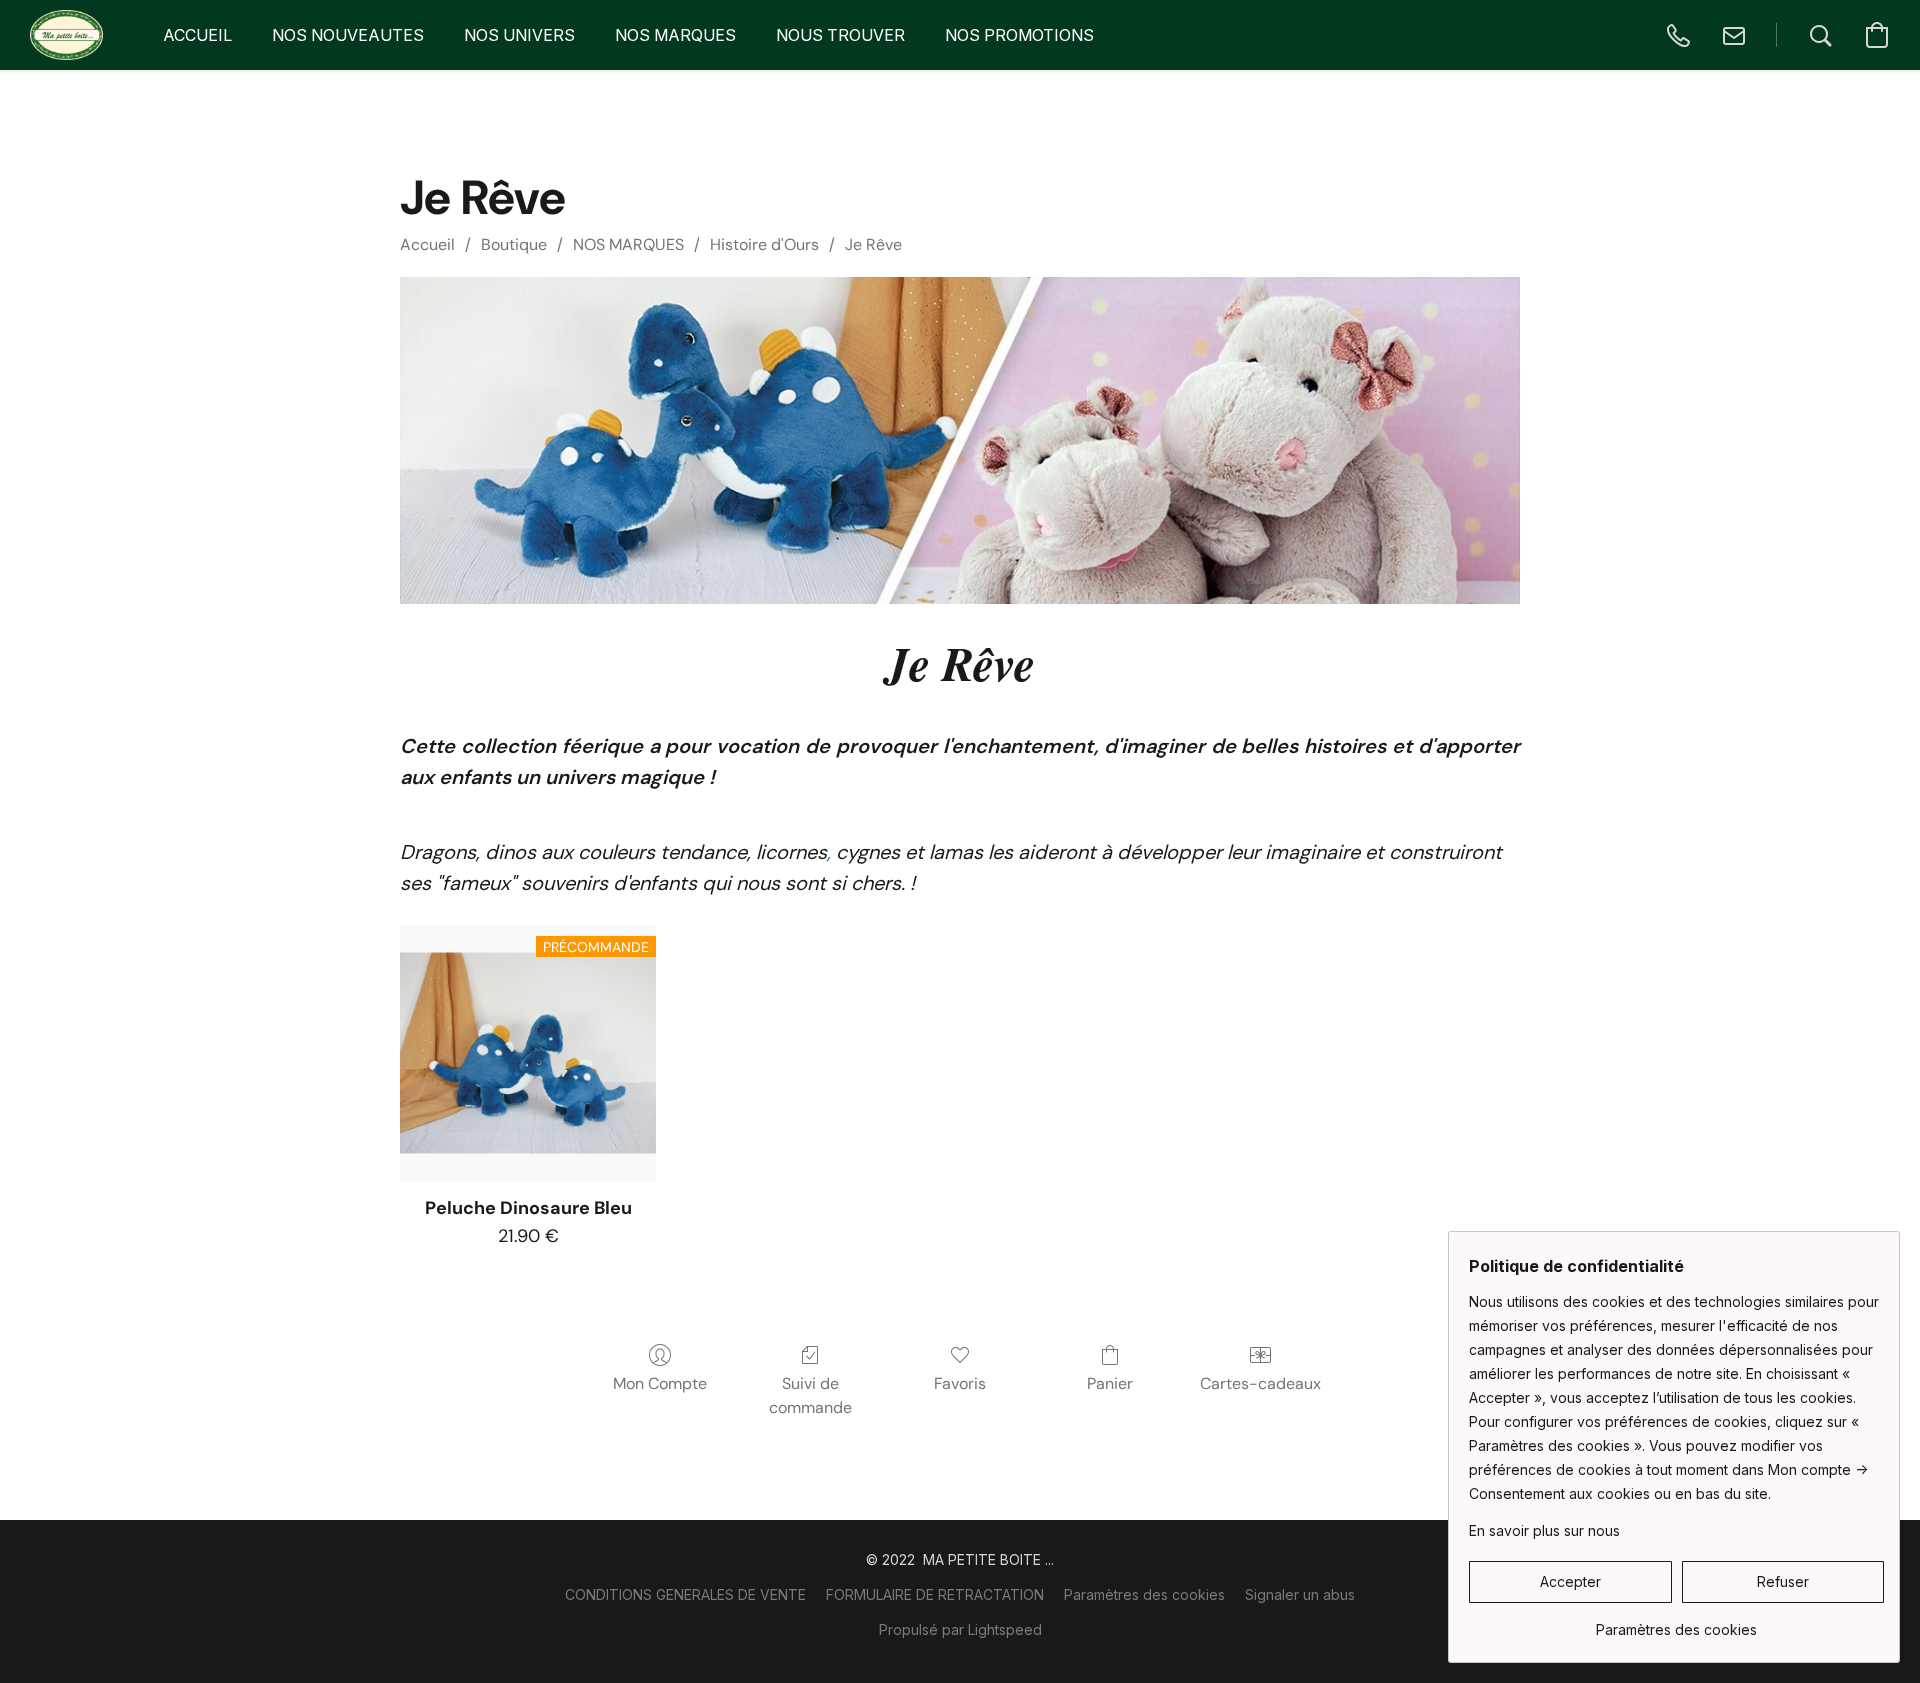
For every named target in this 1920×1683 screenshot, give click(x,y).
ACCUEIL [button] (197, 35)
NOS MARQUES (628, 244)
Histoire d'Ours (764, 244)
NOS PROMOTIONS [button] (1019, 35)
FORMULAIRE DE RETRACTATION (935, 1594)
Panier (1110, 1383)
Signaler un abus (1300, 1594)
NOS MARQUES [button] (675, 35)
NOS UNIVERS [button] (519, 35)
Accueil (427, 244)
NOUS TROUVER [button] (840, 35)
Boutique (514, 244)
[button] (66, 35)
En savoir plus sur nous (1544, 1530)
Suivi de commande (810, 1395)
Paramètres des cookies (1144, 1594)
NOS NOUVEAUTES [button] (348, 35)
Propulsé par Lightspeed (960, 1629)
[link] (1676, 1622)
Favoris (960, 1383)
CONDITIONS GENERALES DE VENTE (685, 1594)
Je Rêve (873, 244)
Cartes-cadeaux (1260, 1383)
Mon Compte (660, 1383)
